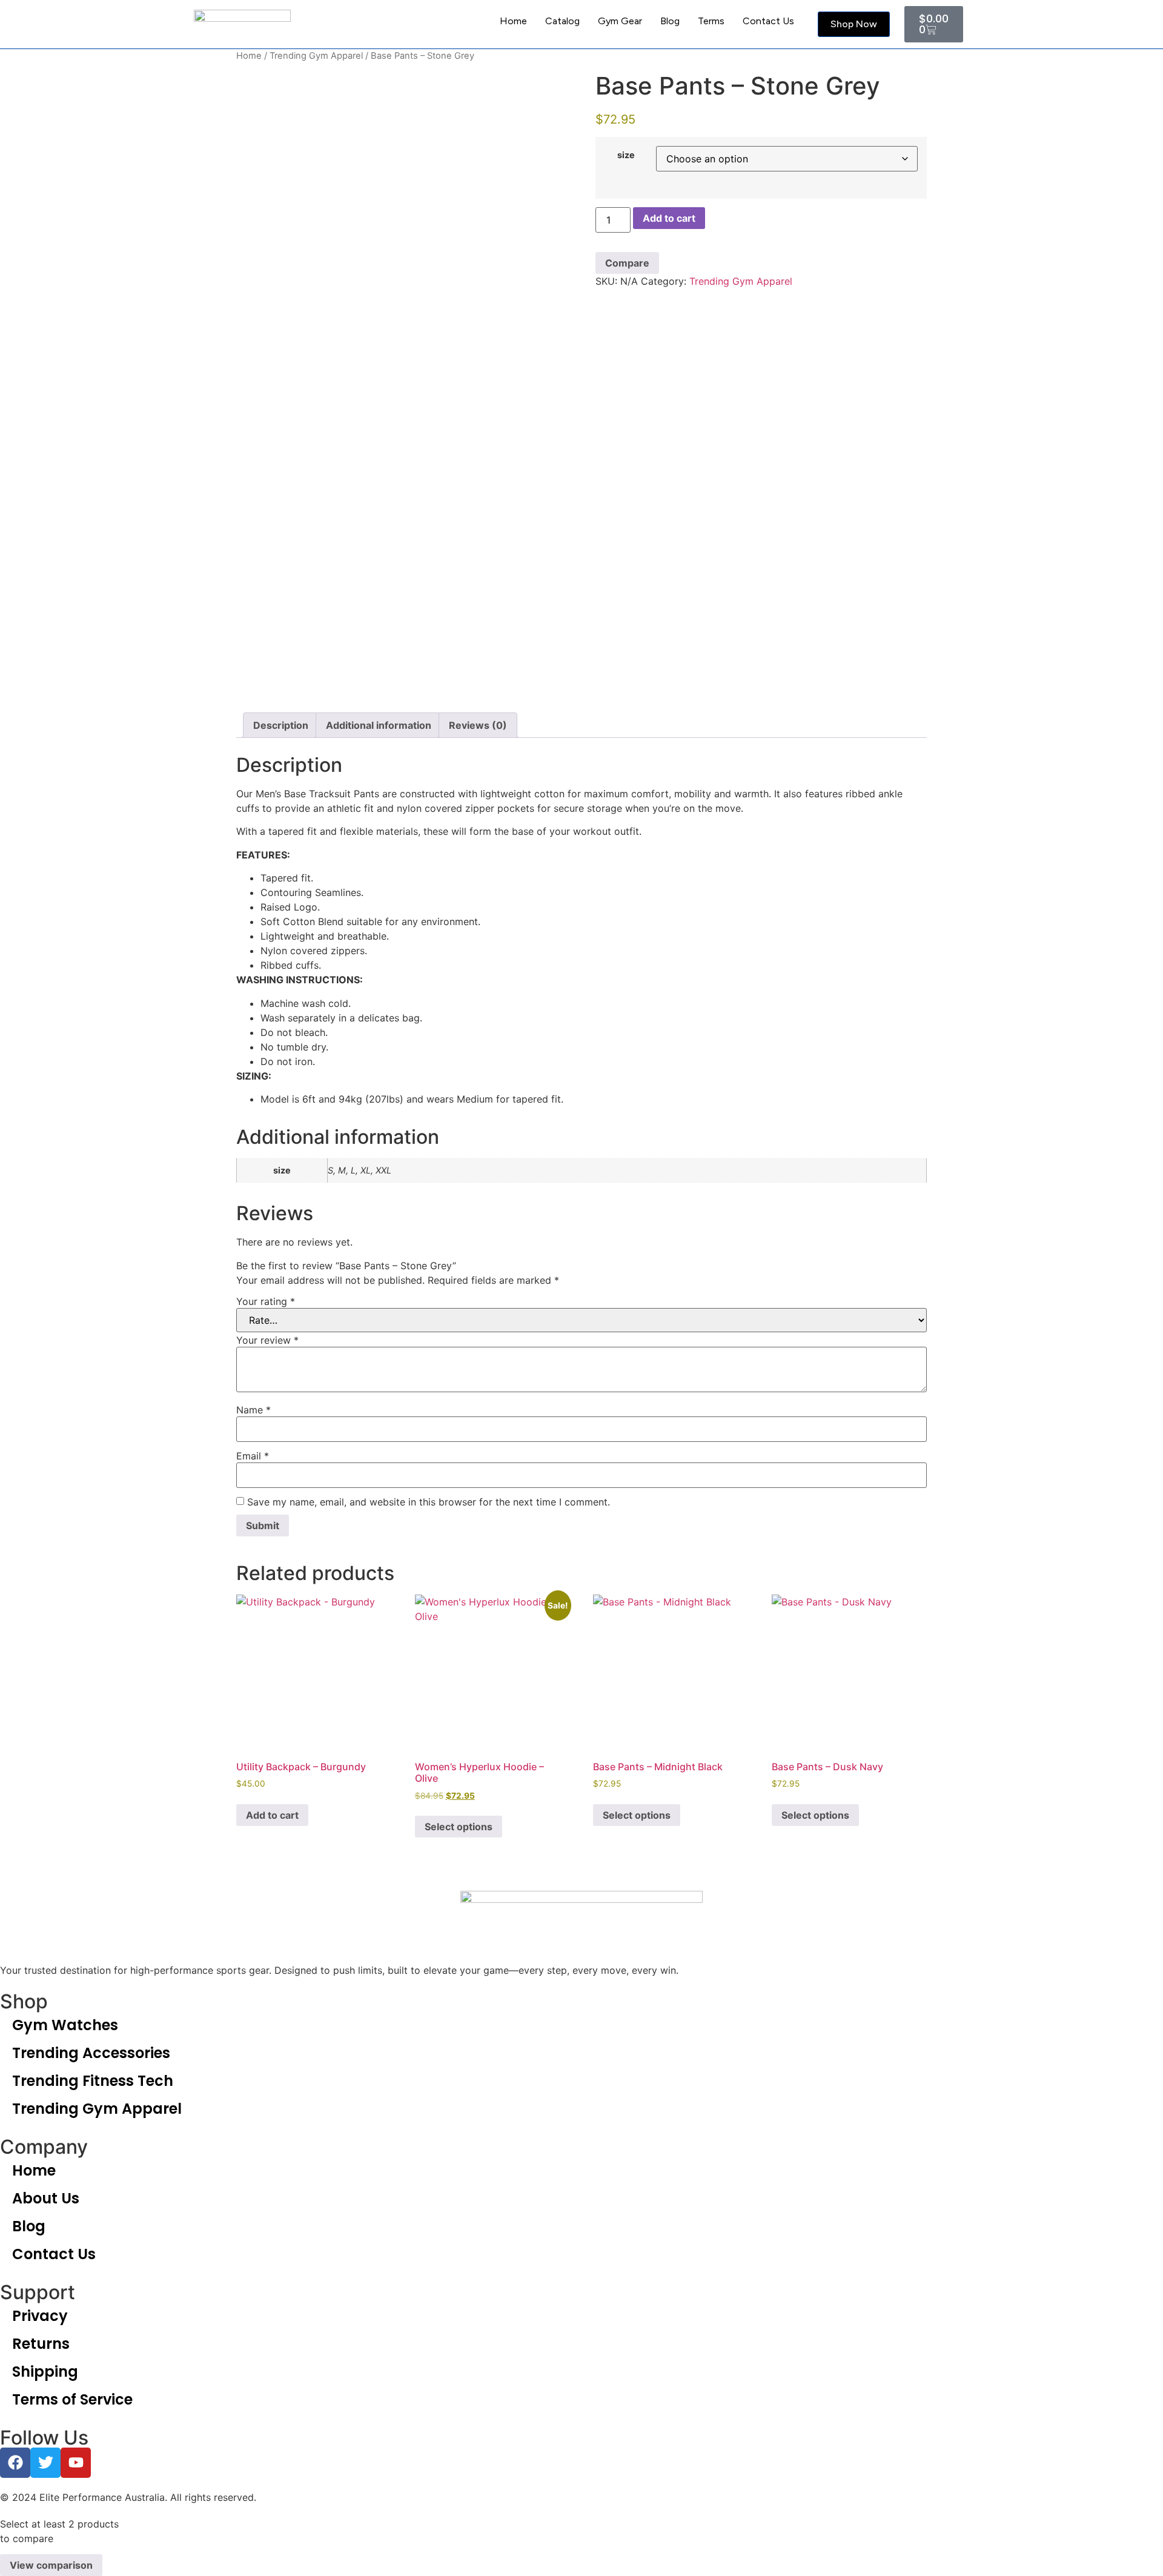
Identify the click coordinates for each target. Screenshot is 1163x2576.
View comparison (51, 2565)
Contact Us (768, 21)
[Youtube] (76, 2463)
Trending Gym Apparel (316, 56)
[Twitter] (45, 2463)
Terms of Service (72, 2399)
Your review (267, 1340)
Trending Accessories (91, 2053)
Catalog (562, 21)
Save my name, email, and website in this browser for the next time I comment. (429, 1502)
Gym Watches (65, 2025)
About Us (46, 2198)
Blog (670, 21)
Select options (459, 1827)
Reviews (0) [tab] (478, 725)
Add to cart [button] (272, 1815)
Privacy (40, 2316)
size (626, 155)
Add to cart (669, 218)
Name (253, 1410)
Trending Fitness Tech (93, 2081)
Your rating (266, 1301)
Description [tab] (281, 725)
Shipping (45, 2372)
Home (513, 21)
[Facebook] (15, 2463)
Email (253, 1456)
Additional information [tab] (379, 725)
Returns (41, 2344)
